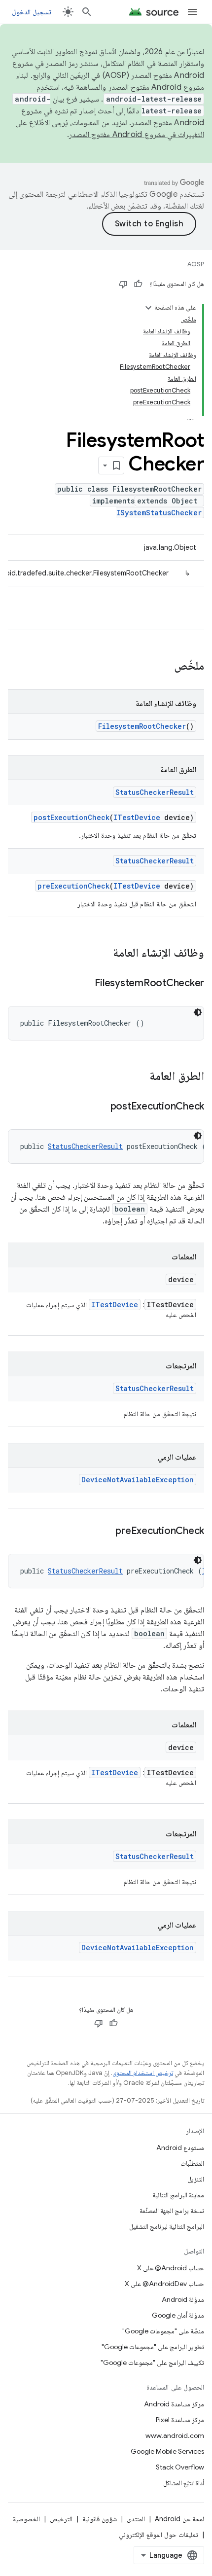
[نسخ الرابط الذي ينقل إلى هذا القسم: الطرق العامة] (140, 1077)
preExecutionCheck (73, 886)
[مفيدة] (138, 284)
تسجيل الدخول (32, 12)
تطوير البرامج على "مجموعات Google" (153, 2347)
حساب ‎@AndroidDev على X (164, 2284)
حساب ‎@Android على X (171, 2268)
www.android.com (175, 2435)
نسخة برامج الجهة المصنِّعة (172, 2211)
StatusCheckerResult (155, 792)
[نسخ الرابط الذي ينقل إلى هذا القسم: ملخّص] (164, 667)
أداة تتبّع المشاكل (184, 2483)
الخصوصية (26, 2519)
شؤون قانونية (100, 2519)
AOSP (196, 264)
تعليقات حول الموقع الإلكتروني (159, 2535)
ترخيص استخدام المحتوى (143, 2073)
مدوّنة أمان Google (178, 2315)
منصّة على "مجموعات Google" (163, 2331)
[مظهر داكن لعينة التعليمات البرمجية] (198, 1012)
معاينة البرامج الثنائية (178, 2195)
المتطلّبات (192, 2163)
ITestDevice (137, 817)
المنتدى (136, 2519)
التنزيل (196, 2179)
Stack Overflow (180, 2467)
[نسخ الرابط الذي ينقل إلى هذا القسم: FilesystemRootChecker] (85, 984)
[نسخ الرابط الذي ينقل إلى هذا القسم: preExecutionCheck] (106, 1532)
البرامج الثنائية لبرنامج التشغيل (167, 2226)
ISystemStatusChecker (159, 513)
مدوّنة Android (183, 2299)
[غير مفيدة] (123, 284)
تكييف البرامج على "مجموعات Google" (152, 2362)
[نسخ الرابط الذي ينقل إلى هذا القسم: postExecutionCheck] (101, 1107)
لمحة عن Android (179, 2519)
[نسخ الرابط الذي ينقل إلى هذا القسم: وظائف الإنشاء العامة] (103, 954)
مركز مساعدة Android (174, 2404)
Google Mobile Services (167, 2451)
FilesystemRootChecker (142, 726)
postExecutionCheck (71, 817)
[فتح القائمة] (192, 12)
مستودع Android (180, 2147)
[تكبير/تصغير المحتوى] (148, 308)
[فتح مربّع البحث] (87, 12)
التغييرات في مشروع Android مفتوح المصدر (137, 135)
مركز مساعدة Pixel (180, 2420)
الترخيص (61, 2519)
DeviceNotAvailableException (138, 1480)
